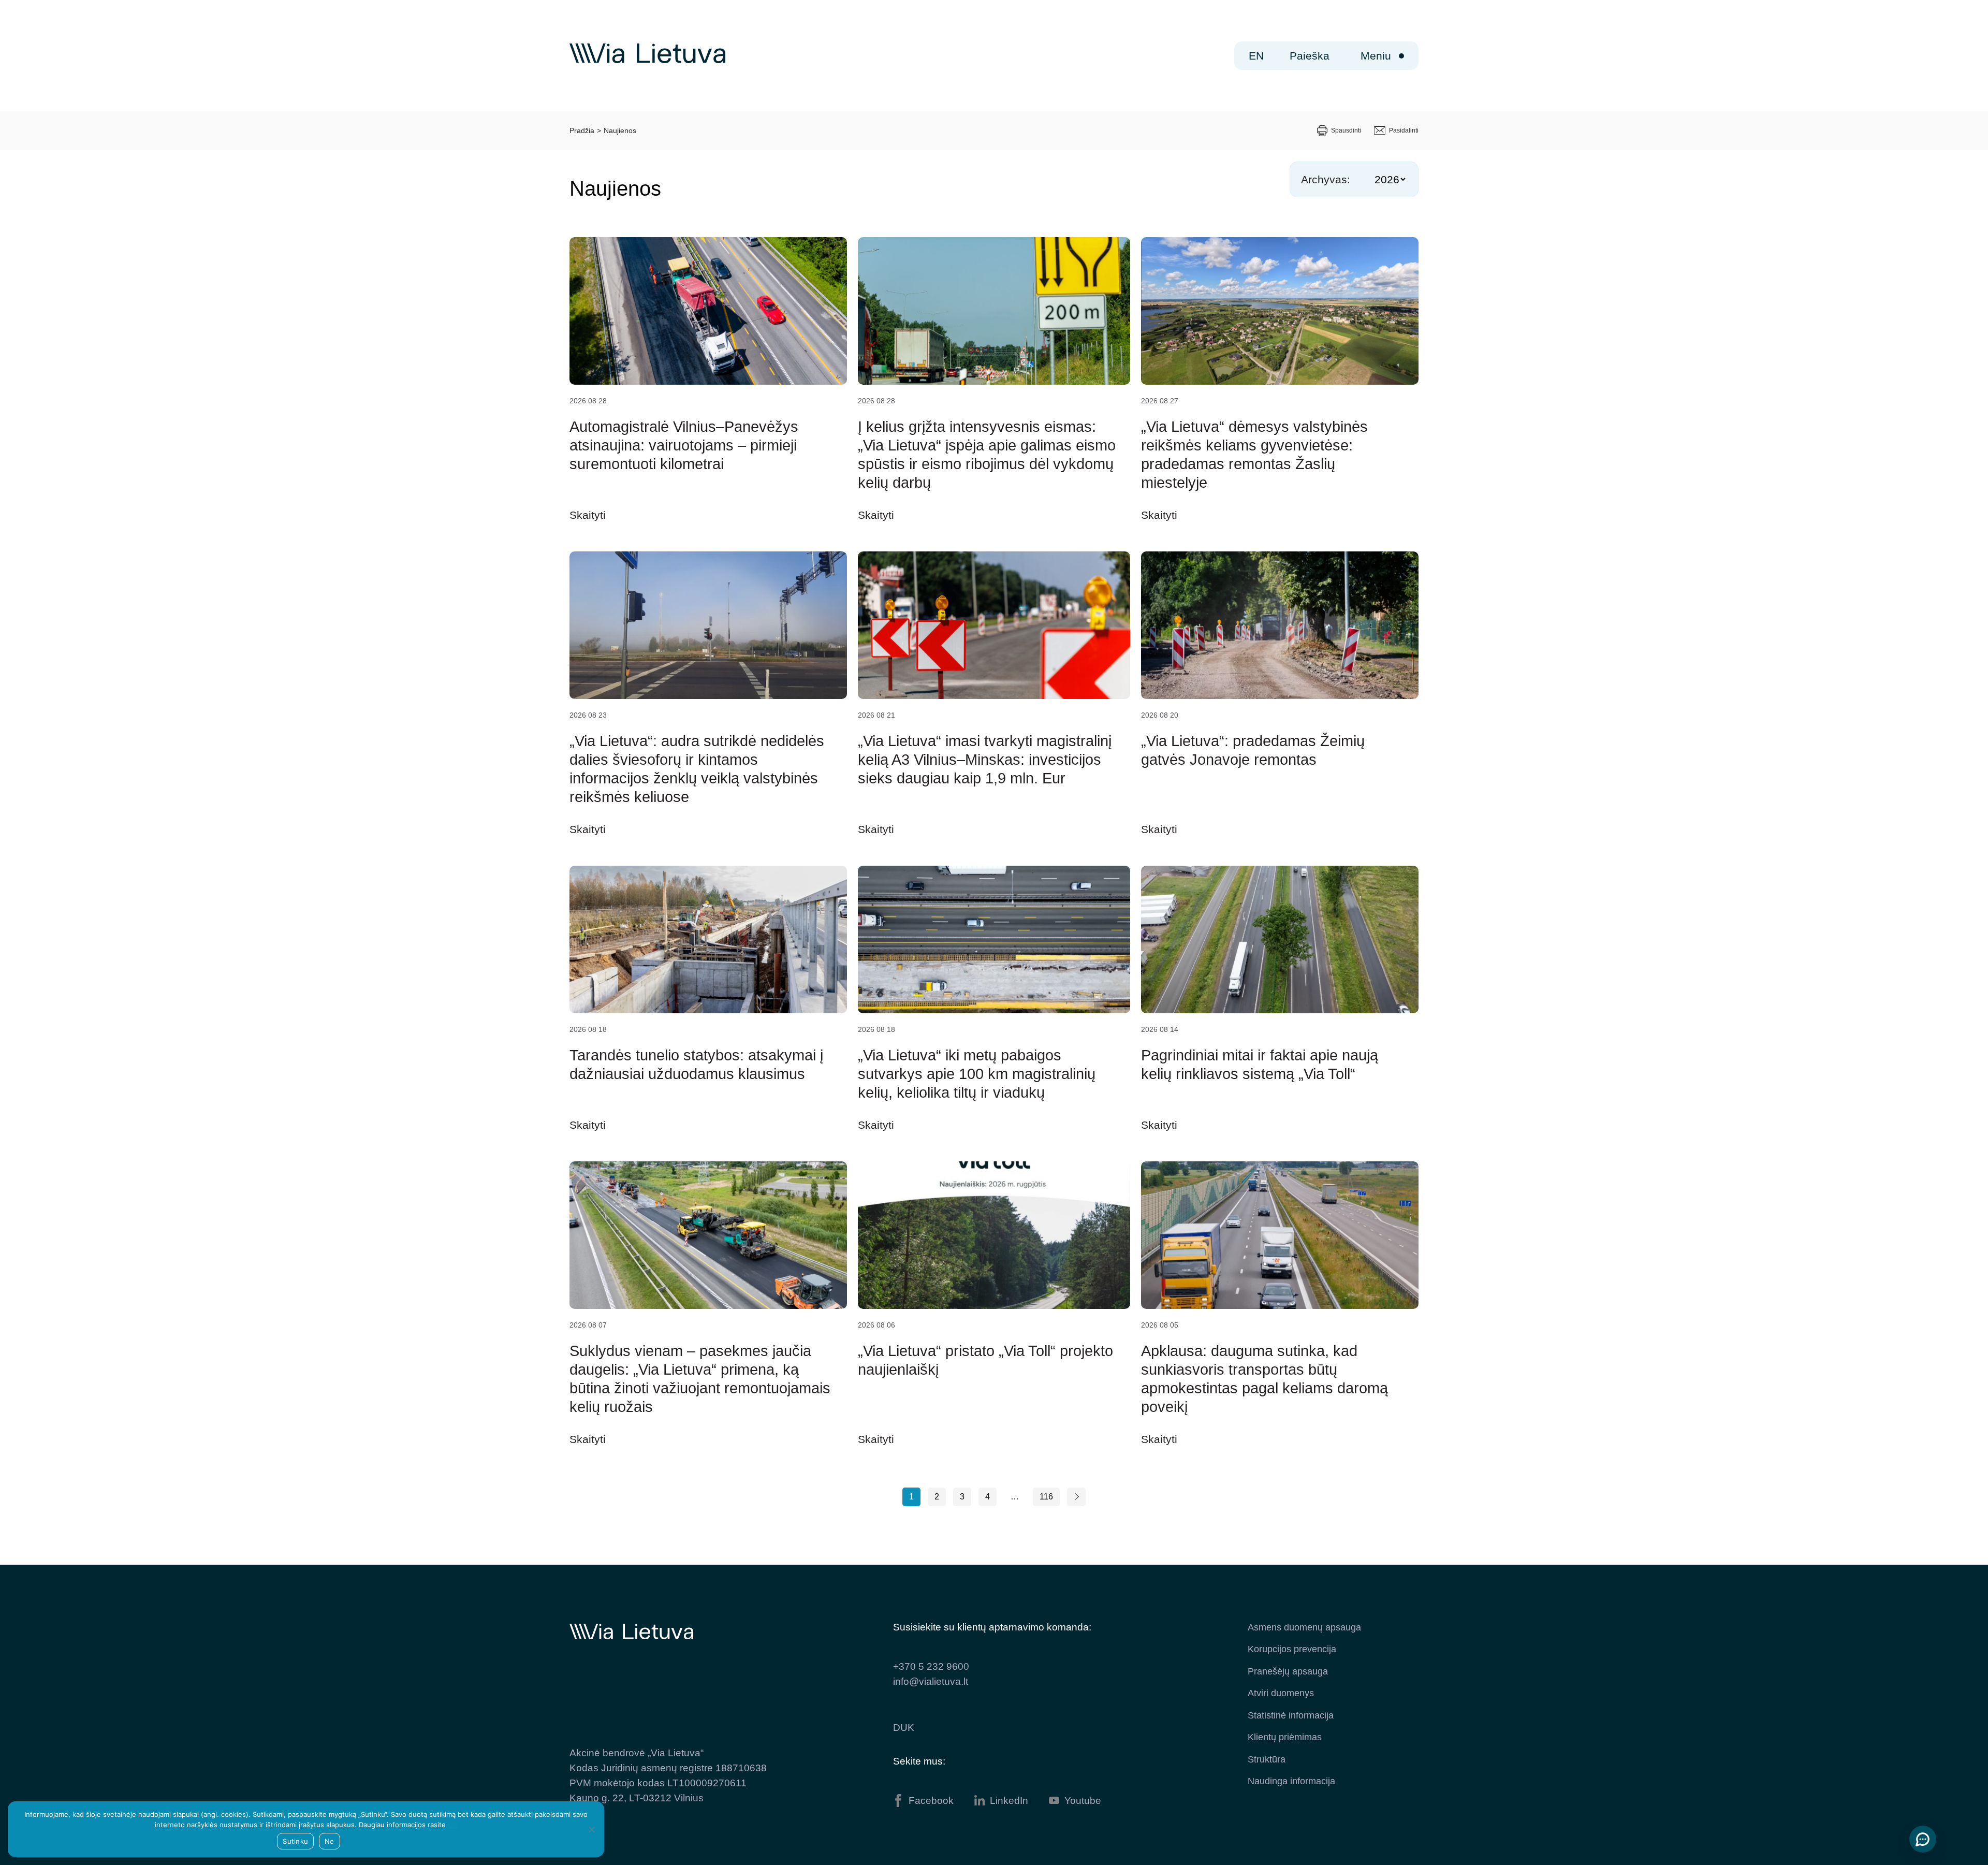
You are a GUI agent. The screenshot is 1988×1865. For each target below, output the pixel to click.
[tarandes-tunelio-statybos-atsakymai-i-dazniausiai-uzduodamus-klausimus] (708, 939)
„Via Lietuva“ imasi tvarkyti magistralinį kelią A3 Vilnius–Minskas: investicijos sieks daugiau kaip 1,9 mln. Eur (985, 760)
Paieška (1310, 56)
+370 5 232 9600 (931, 1666)
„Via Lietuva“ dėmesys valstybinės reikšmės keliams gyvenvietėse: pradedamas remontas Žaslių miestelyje (1254, 455)
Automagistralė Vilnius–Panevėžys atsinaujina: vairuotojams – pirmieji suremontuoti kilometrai (684, 445)
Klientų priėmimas (1285, 1737)
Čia (453, 1825)
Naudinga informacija (1291, 1781)
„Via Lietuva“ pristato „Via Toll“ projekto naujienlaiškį (985, 1360)
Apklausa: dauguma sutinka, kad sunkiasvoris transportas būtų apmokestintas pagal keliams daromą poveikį (1265, 1379)
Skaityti (588, 515)
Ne (330, 1841)
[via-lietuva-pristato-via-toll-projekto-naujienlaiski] (994, 1235)
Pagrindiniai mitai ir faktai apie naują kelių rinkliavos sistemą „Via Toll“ (1260, 1065)
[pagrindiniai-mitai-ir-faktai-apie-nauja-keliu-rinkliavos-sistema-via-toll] (1280, 939)
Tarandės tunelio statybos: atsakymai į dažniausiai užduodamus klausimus (696, 1065)
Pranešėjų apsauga (1288, 1671)
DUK (904, 1728)
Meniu (1376, 56)
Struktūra (1267, 1759)
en (1256, 56)
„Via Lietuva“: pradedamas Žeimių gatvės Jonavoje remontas (1253, 750)
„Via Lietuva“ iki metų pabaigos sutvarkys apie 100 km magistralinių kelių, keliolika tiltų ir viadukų (977, 1074)
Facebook (931, 1801)
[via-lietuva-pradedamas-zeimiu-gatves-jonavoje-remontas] (1280, 625)
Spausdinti (1346, 130)
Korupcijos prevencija (1292, 1649)
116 (1046, 1497)
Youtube (1083, 1801)
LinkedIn (1009, 1801)
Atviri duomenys (1281, 1693)
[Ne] (591, 1829)
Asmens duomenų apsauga (1304, 1627)
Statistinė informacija (1291, 1715)
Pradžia (582, 130)
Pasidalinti (1404, 130)
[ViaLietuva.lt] (647, 61)
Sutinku (295, 1841)
